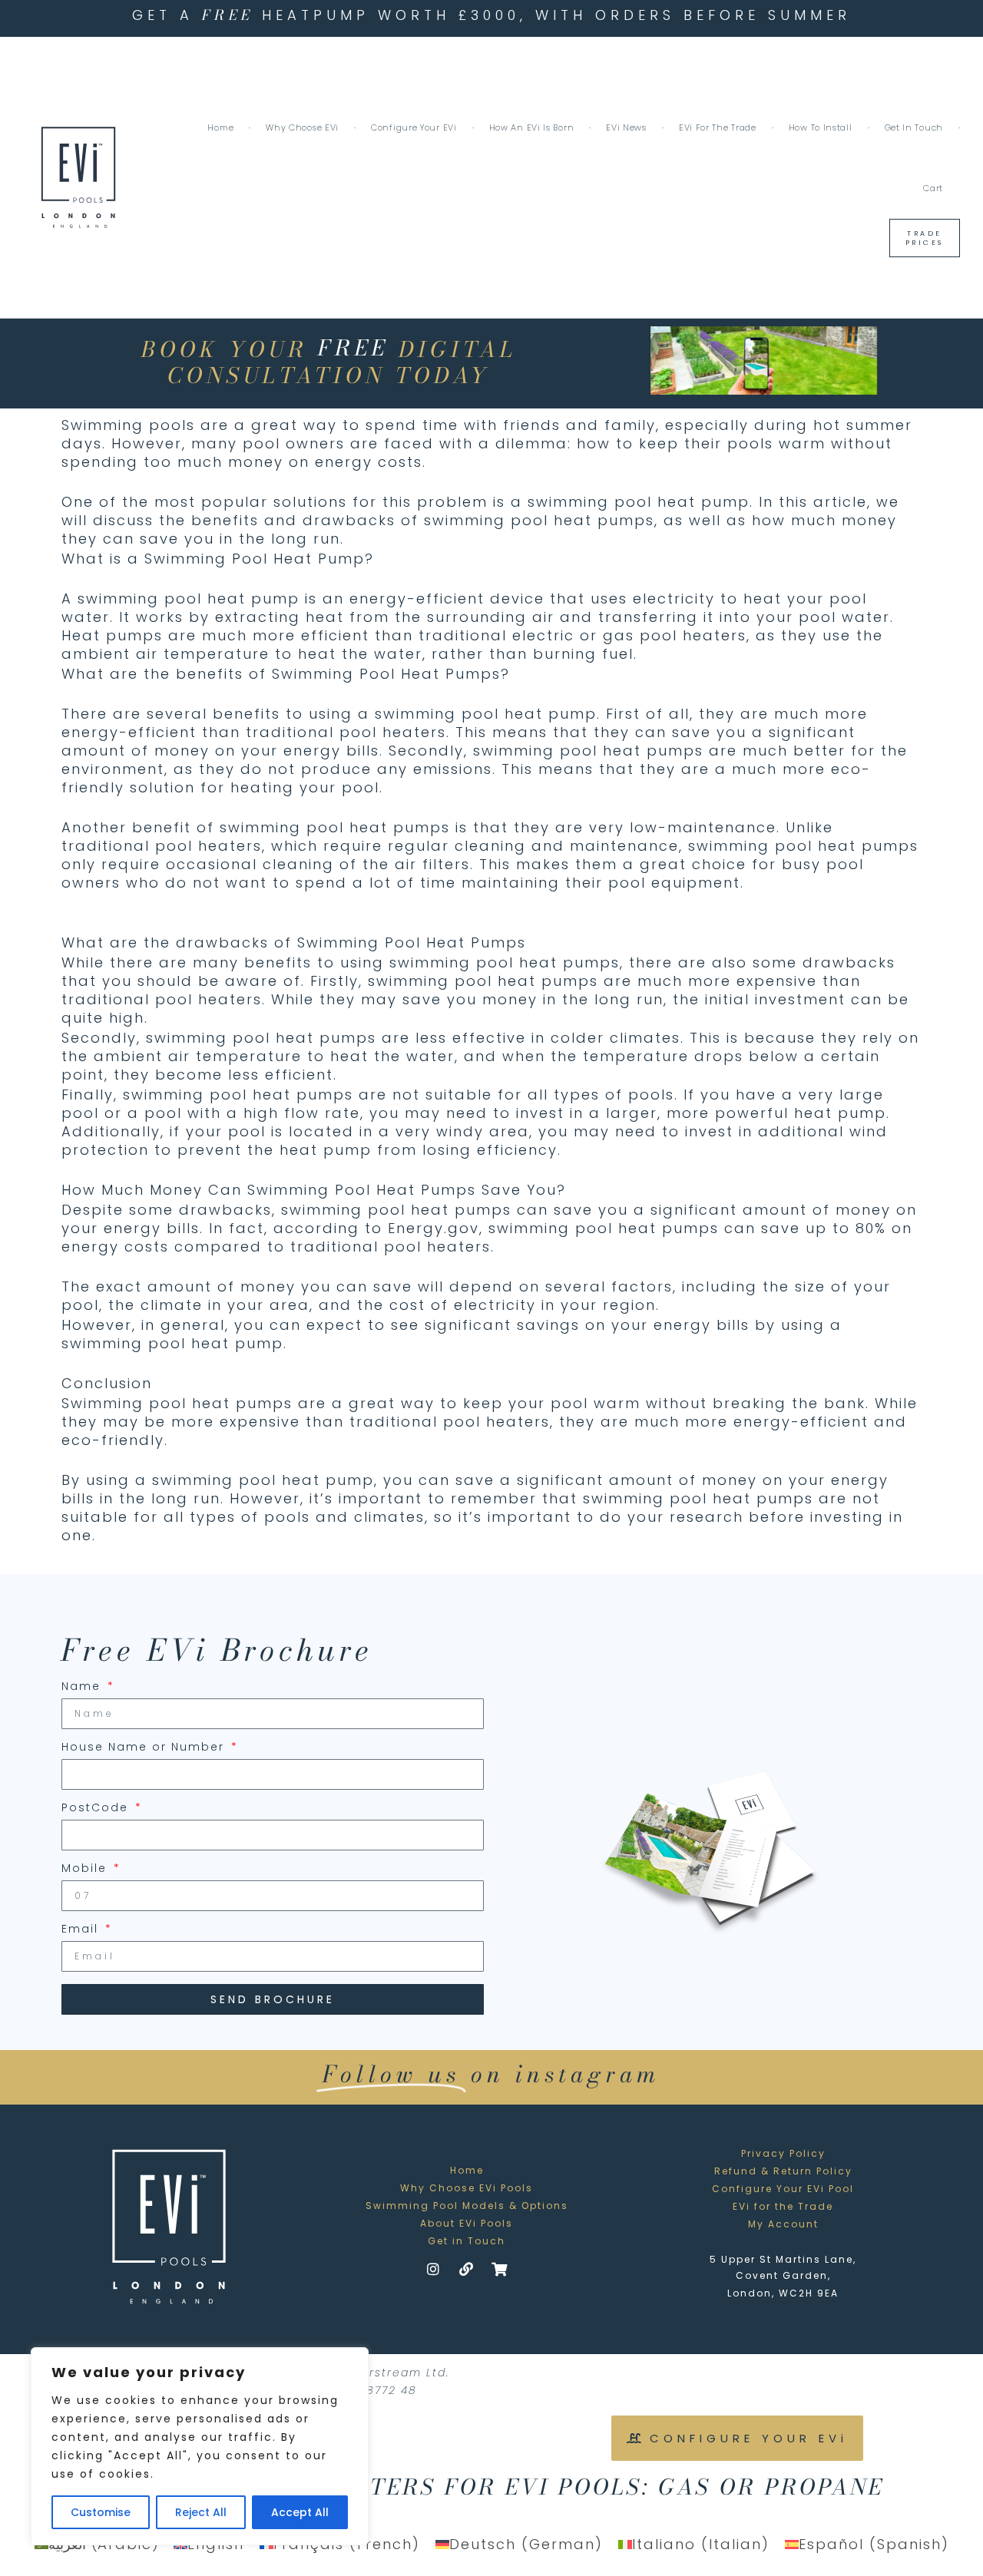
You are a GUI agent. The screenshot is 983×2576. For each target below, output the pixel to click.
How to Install (821, 127)
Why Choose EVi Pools (467, 2188)
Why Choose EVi (302, 127)
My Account (783, 2224)
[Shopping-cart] (500, 2269)
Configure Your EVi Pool (783, 2189)
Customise (101, 2512)
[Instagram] (434, 2269)
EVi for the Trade (718, 127)
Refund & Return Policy (783, 2171)
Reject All (201, 2512)
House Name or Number (145, 1748)
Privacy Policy (783, 2153)
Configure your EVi (414, 127)
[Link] (467, 2269)
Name (83, 1687)
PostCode (97, 1809)
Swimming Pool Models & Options (467, 2206)
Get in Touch (914, 127)
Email (82, 1930)
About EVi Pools (467, 2223)
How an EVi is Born (532, 127)
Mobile (86, 1869)
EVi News (626, 127)
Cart (933, 188)
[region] (200, 2446)
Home (220, 127)
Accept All (300, 2512)
